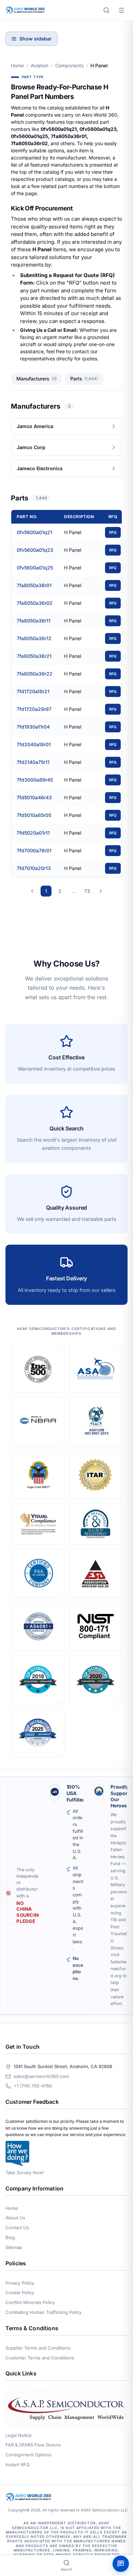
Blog (10, 2237)
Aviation (40, 65)
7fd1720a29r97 (34, 709)
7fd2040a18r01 (34, 744)
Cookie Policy (20, 2292)
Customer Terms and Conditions (40, 2358)
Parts (84, 379)
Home (17, 65)
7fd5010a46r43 (34, 797)
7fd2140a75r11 (33, 762)
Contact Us (17, 2228)
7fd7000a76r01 (34, 850)
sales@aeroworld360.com (41, 2076)
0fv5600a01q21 (34, 532)
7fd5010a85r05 (34, 815)
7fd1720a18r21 (33, 691)
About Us (15, 2218)
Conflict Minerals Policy (30, 2302)
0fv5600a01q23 (35, 550)
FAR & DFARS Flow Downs (33, 2445)
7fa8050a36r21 (34, 656)
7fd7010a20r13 (34, 868)
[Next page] (101, 891)
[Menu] (121, 10)
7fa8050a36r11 (34, 621)
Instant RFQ (18, 2464)
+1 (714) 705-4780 (33, 2086)
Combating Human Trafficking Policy (43, 2312)
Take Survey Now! (25, 2172)
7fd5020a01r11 (33, 833)
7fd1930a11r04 (33, 727)
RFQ (113, 532)
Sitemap (14, 2247)
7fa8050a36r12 (34, 638)
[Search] (106, 10)
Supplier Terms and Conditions (38, 2348)
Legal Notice (19, 2435)
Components (69, 65)
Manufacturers (36, 379)
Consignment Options (28, 2455)
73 (87, 891)
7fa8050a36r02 (35, 603)
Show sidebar (36, 39)
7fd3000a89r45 (35, 780)
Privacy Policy (20, 2283)
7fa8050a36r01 (34, 585)
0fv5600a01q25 (35, 568)
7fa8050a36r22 (35, 674)
